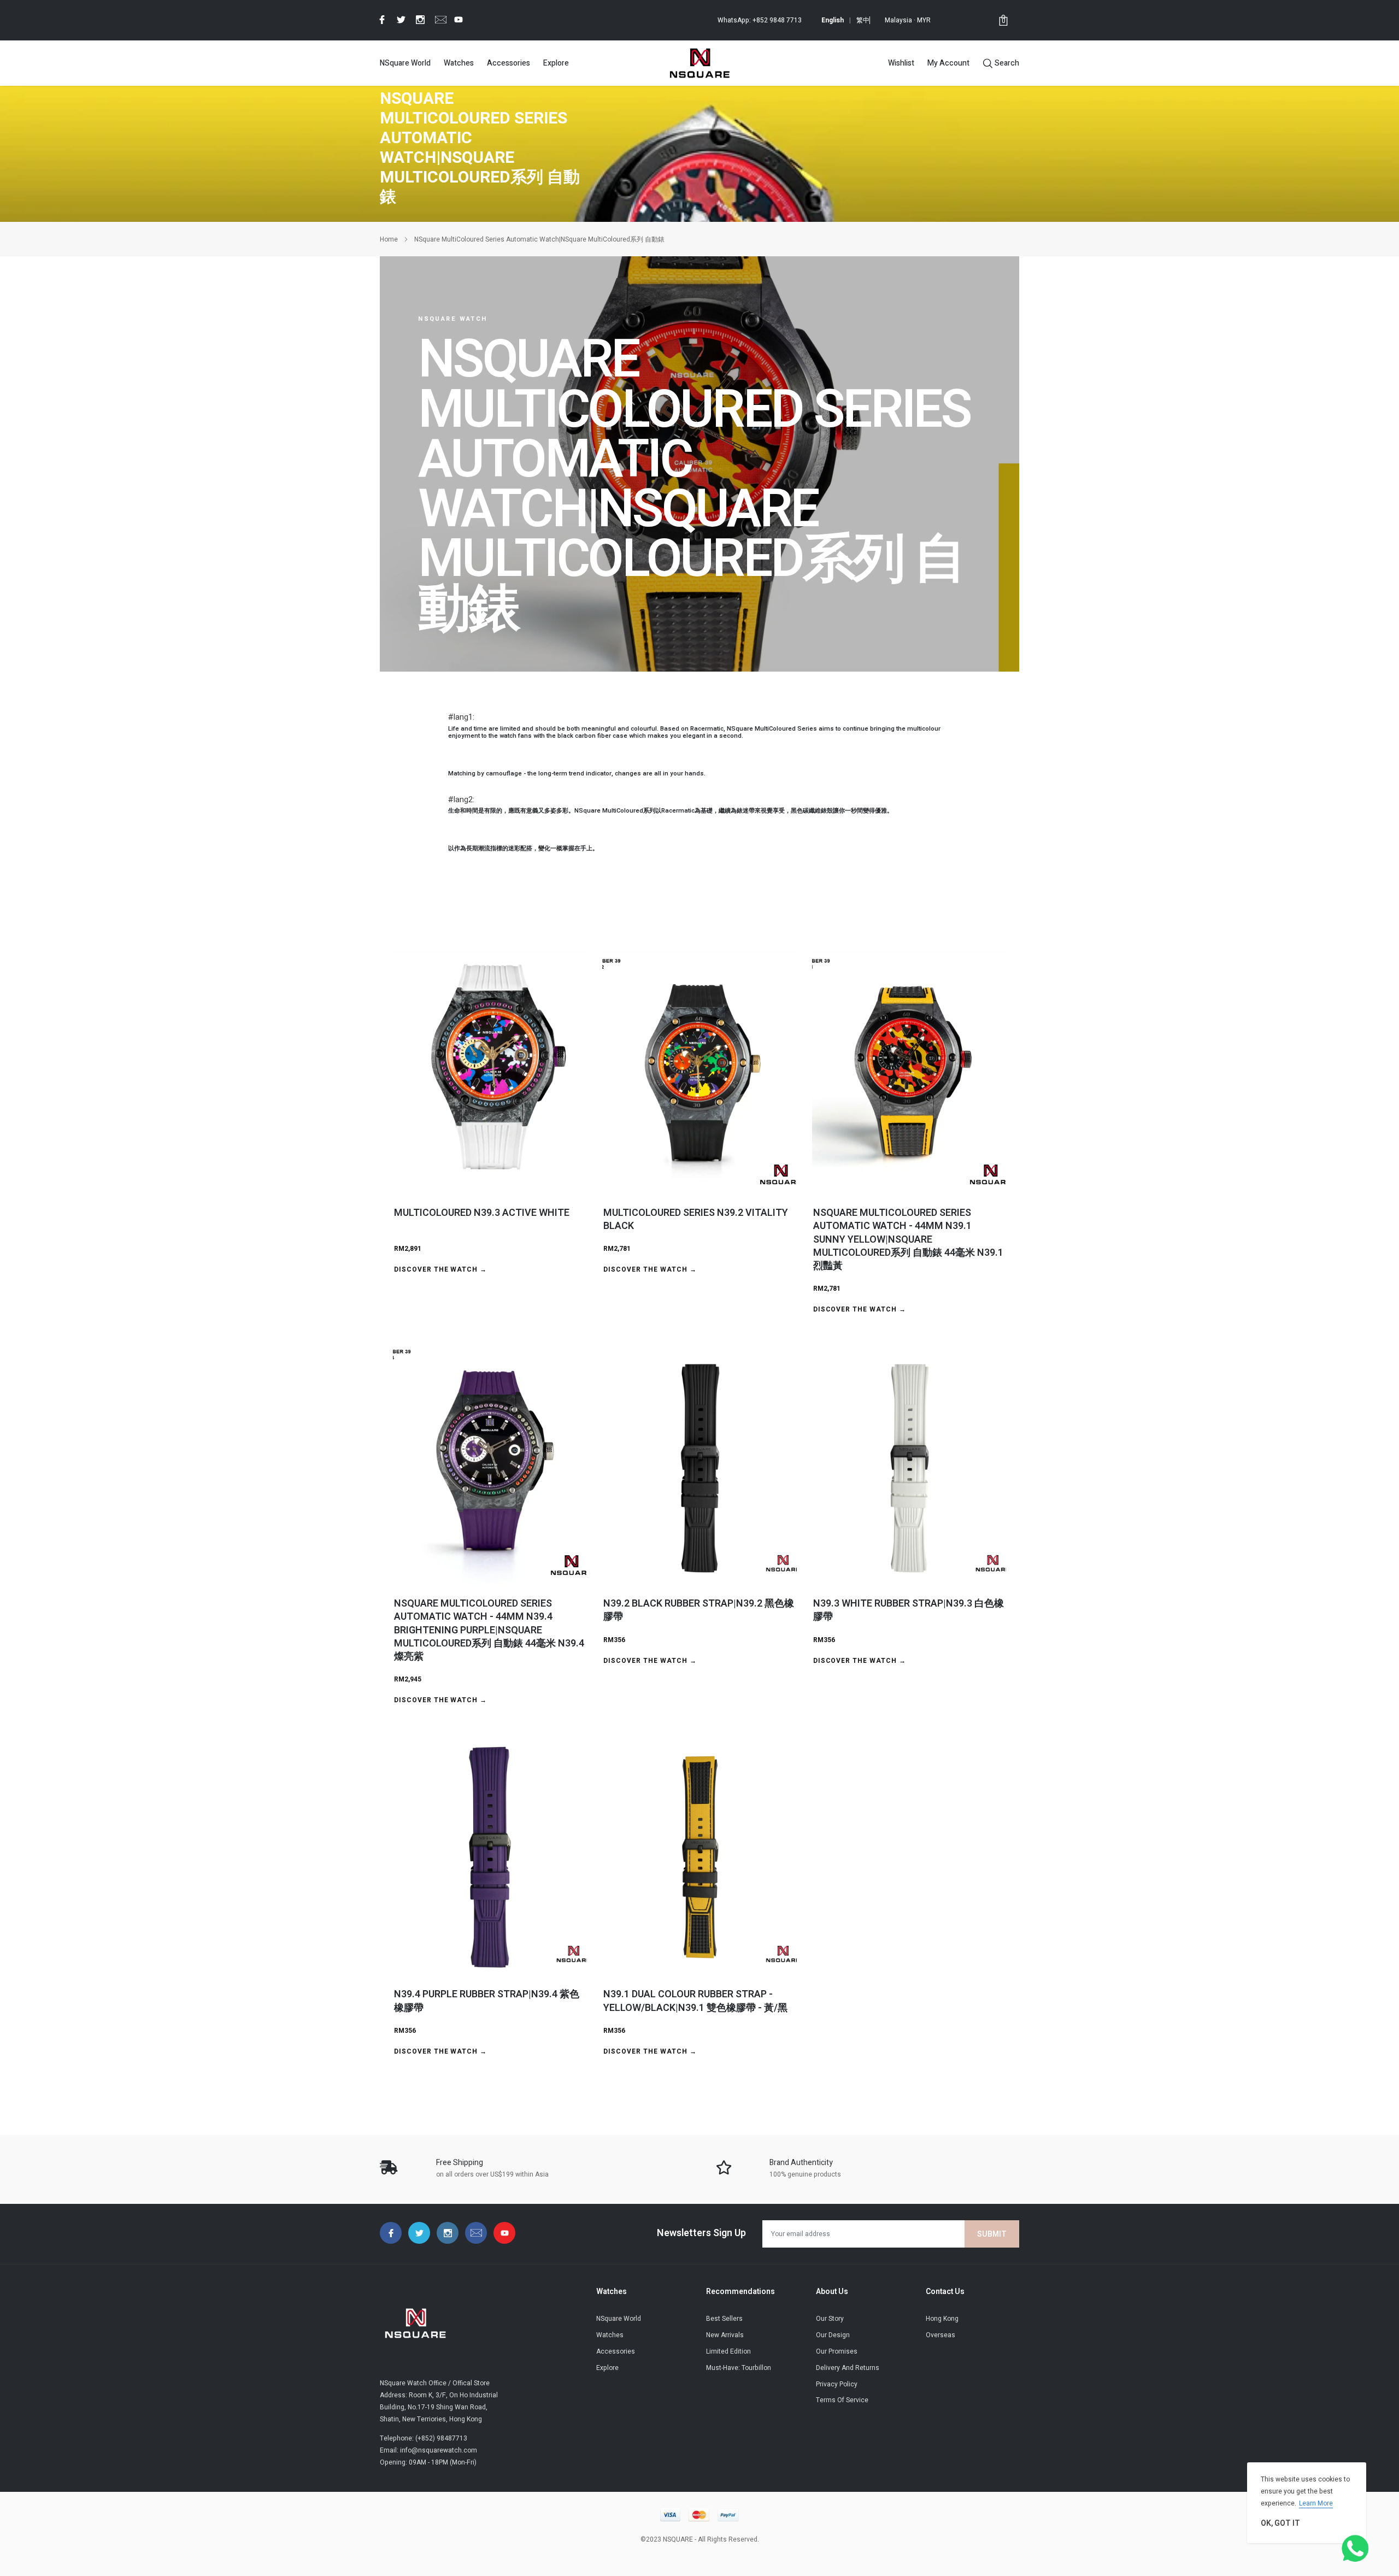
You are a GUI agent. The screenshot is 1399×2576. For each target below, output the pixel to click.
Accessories (509, 63)
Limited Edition (728, 2351)
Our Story (830, 2319)
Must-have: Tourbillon (739, 2368)
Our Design (833, 2335)
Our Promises (837, 2351)
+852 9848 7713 (777, 20)
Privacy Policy (837, 2384)
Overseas (940, 2335)
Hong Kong (942, 2319)
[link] (380, 20)
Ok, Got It (1280, 2523)
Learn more (1316, 2503)
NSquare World (405, 63)
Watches (459, 63)
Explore (556, 63)
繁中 (863, 20)
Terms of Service (842, 2400)
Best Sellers (724, 2319)
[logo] (699, 63)
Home (389, 239)
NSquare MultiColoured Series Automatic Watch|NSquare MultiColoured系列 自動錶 (539, 239)
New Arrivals (725, 2335)
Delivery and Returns (848, 2368)
